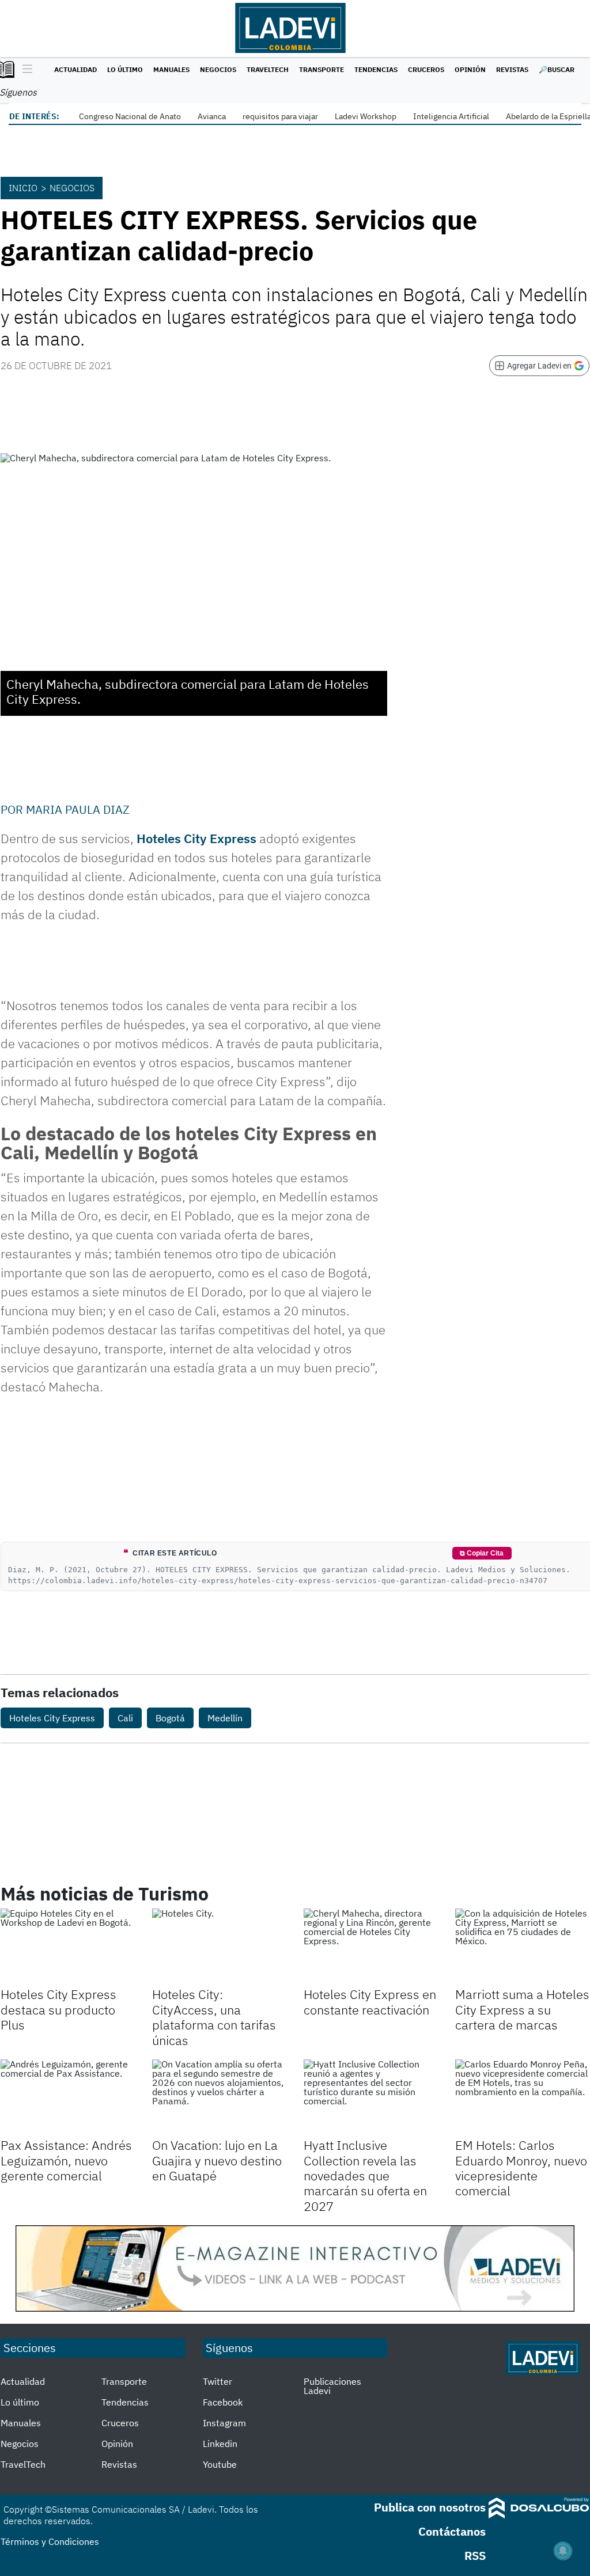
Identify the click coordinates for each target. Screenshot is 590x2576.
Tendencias (376, 69)
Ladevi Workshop (366, 116)
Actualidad (75, 69)
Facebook (223, 2402)
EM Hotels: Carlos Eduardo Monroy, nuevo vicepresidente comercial (521, 2168)
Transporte (322, 69)
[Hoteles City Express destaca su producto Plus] (68, 1946)
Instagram (224, 2423)
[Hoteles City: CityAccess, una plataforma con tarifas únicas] (219, 1946)
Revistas (512, 69)
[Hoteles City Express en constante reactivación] (371, 1946)
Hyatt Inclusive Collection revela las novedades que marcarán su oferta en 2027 (365, 2175)
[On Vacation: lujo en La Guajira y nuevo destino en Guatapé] (219, 2097)
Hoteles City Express (196, 838)
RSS (475, 2556)
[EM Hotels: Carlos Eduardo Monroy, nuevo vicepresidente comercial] (522, 2097)
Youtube (220, 2464)
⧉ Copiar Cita (482, 1553)
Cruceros (426, 69)
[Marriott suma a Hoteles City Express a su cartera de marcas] (522, 1946)
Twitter (218, 2381)
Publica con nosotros (430, 2507)
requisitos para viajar (280, 116)
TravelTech (268, 69)
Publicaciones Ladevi (332, 2386)
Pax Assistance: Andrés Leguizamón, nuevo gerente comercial (66, 2160)
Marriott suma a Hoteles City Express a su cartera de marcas (522, 2009)
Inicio (23, 188)
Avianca (212, 116)
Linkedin (220, 2444)
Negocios (218, 69)
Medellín (225, 1718)
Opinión (470, 69)
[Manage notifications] (563, 2551)
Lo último (125, 69)
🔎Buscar (557, 69)
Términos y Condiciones (50, 2541)
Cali (125, 1718)
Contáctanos (452, 2531)
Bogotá (170, 1718)
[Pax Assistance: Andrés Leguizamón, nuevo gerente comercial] (68, 2097)
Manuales (171, 69)
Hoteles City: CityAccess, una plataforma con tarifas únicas (214, 2017)
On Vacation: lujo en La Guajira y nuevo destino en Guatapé (217, 2160)
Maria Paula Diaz (78, 809)
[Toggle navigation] (24, 70)
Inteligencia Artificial (451, 116)
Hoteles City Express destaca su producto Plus (58, 2009)
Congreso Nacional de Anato (130, 116)
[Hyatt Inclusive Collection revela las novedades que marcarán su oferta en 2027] (371, 2097)
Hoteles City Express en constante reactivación (370, 2002)
